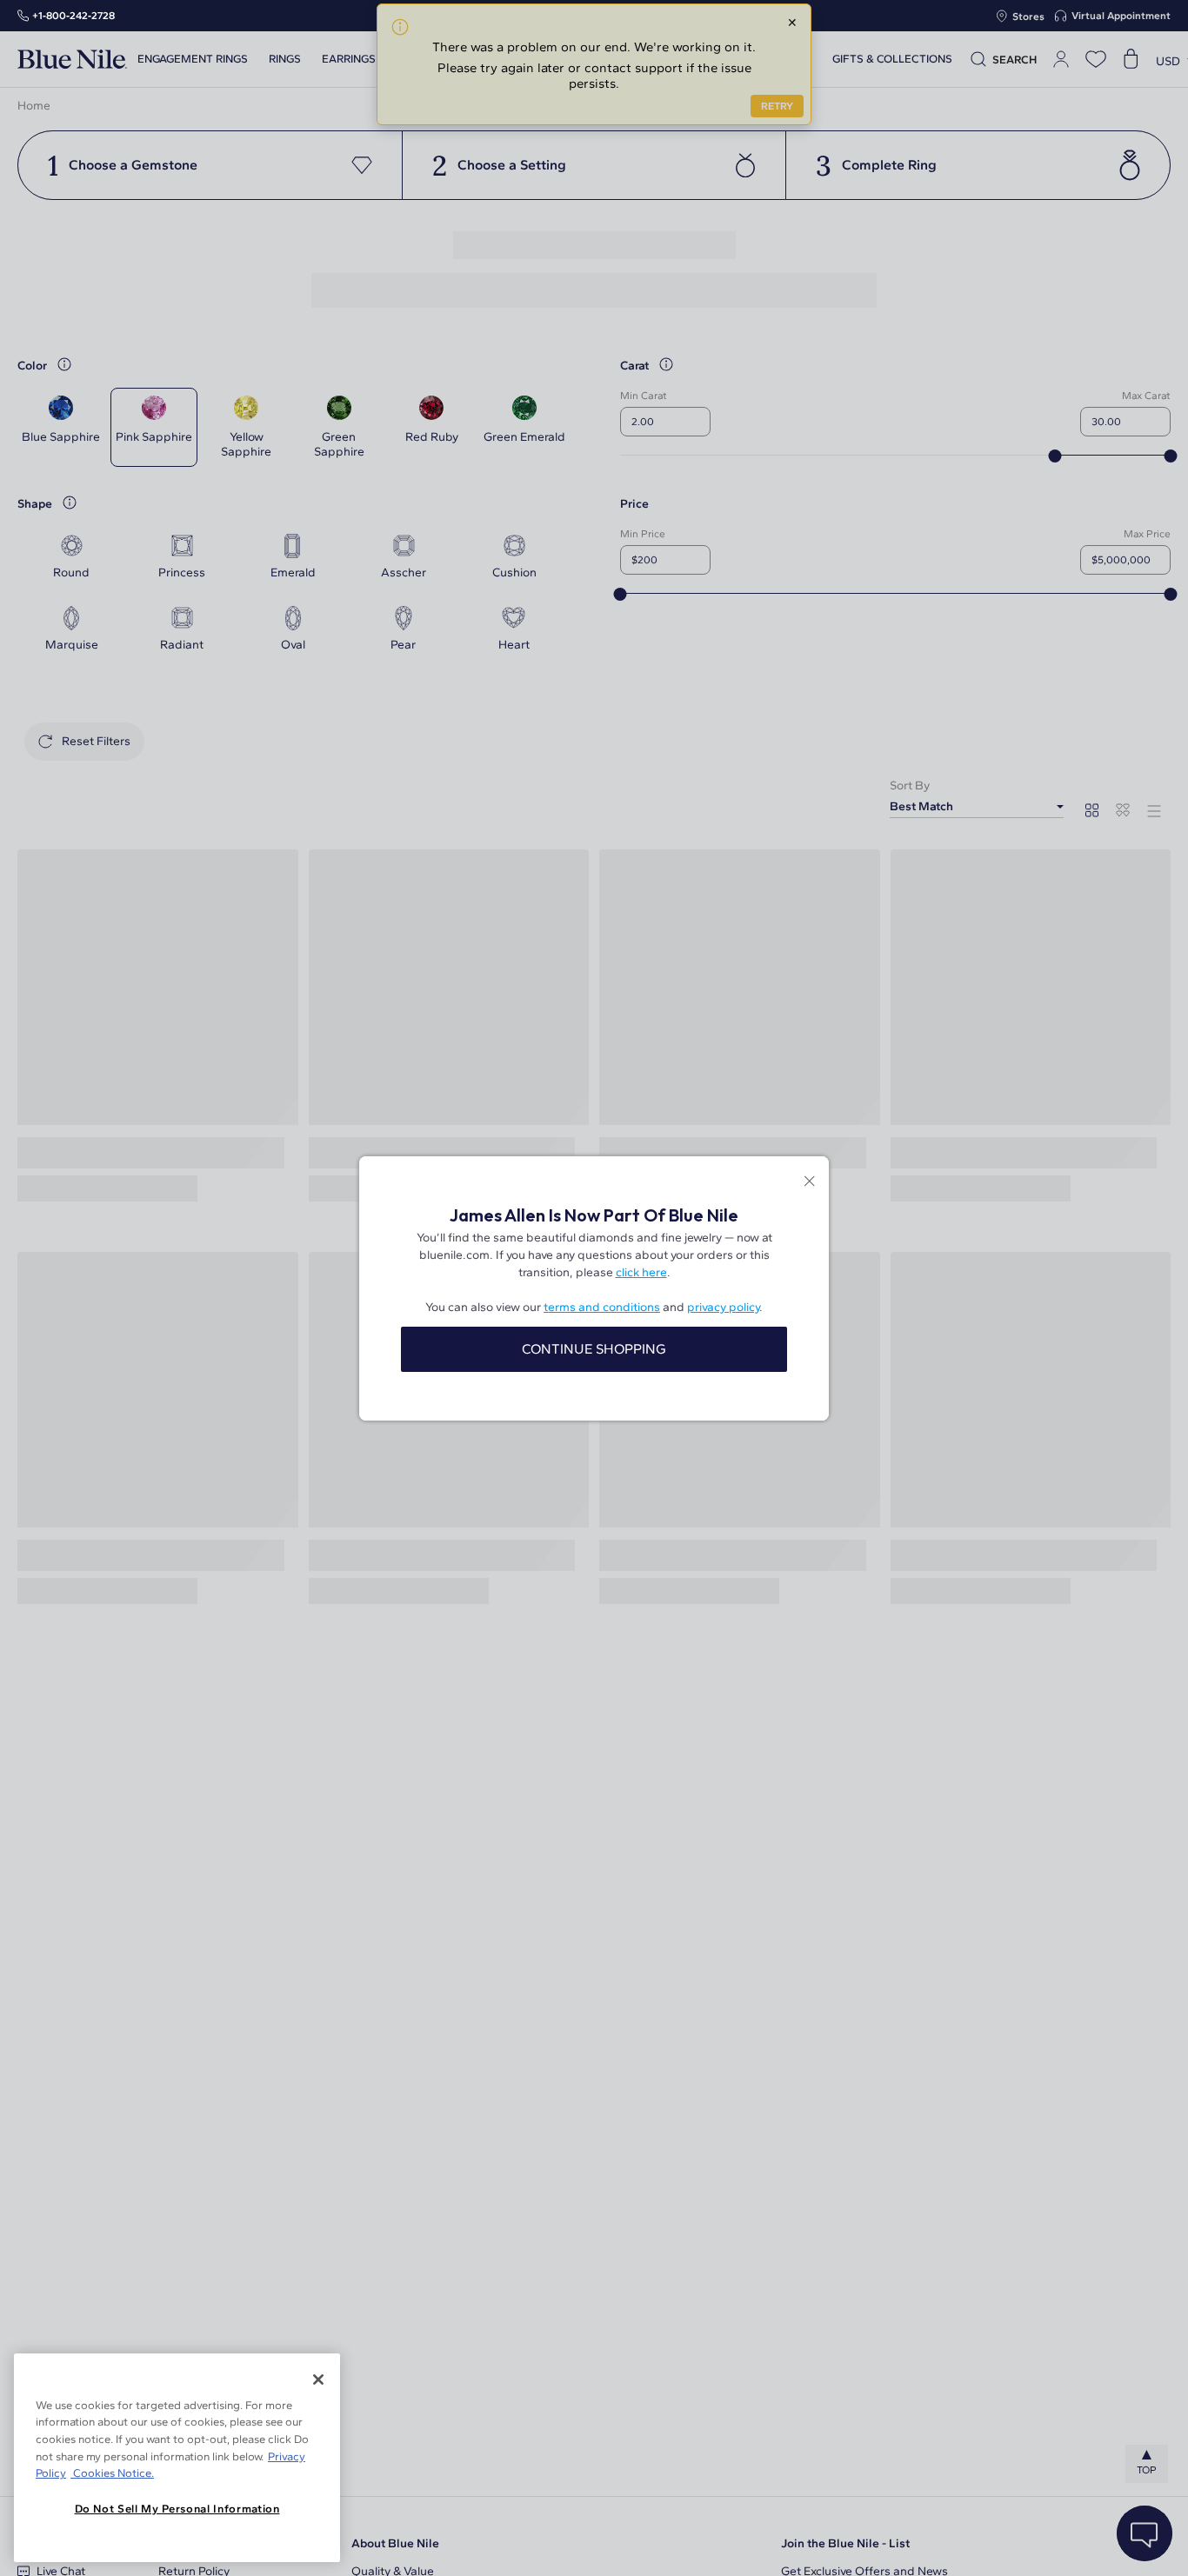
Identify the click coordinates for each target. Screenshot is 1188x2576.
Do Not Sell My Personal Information (177, 2509)
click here (641, 1272)
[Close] (318, 2380)
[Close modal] (809, 1183)
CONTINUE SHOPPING (594, 1349)
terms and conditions (602, 1307)
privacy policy (723, 1307)
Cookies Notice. (112, 2473)
